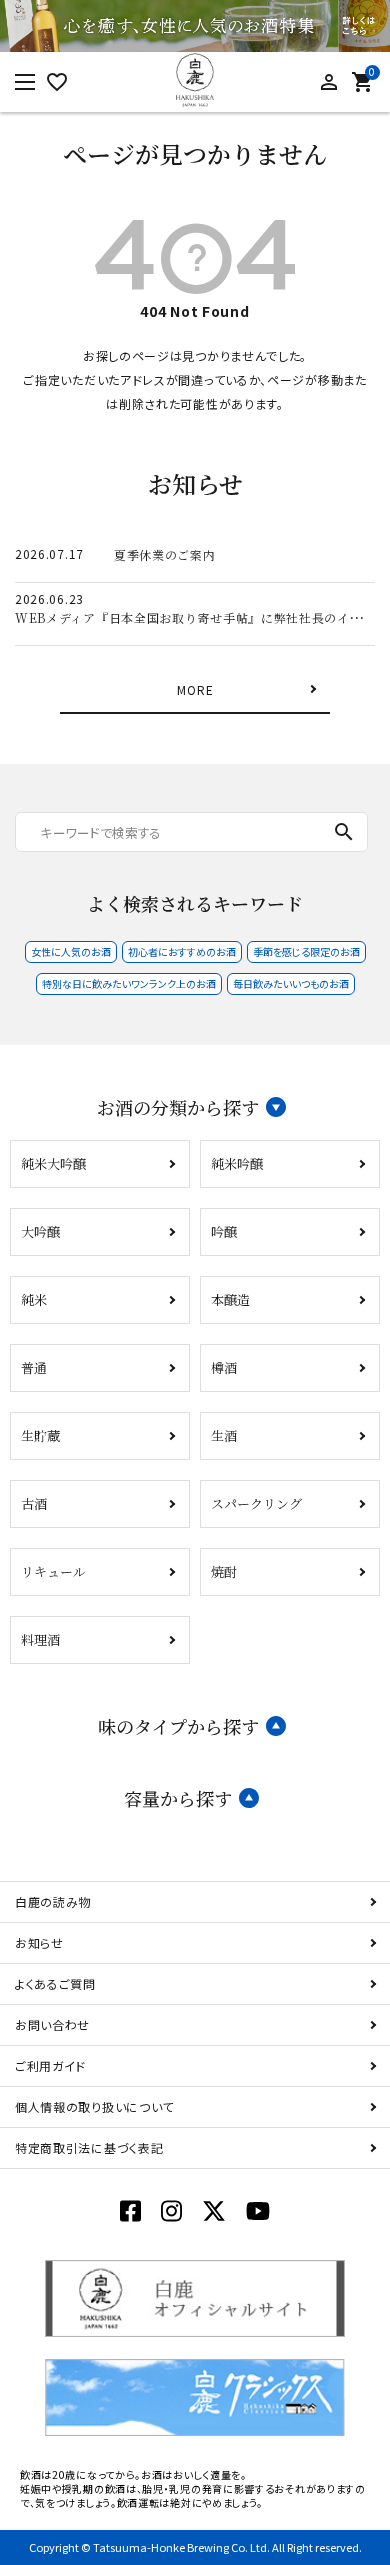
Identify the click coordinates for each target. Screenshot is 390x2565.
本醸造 (230, 1299)
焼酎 (224, 1571)
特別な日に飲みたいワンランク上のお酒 (129, 983)
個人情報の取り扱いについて (94, 2106)
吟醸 (224, 1231)
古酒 (34, 1503)
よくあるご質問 (55, 1983)
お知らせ (39, 1942)
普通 (34, 1367)
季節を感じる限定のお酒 (306, 951)
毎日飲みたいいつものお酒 (291, 983)
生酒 (224, 1435)
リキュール (53, 1571)
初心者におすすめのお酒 (182, 951)
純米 (34, 1299)
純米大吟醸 (53, 1163)
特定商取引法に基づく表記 (89, 2147)
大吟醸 (40, 1231)
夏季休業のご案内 (165, 554)
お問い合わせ (52, 2024)
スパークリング (256, 1503)
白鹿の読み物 (53, 1901)
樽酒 (224, 1367)
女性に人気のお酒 (71, 951)
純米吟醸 (237, 1163)
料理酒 (40, 1639)
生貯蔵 (40, 1435)
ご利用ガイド (50, 2065)
